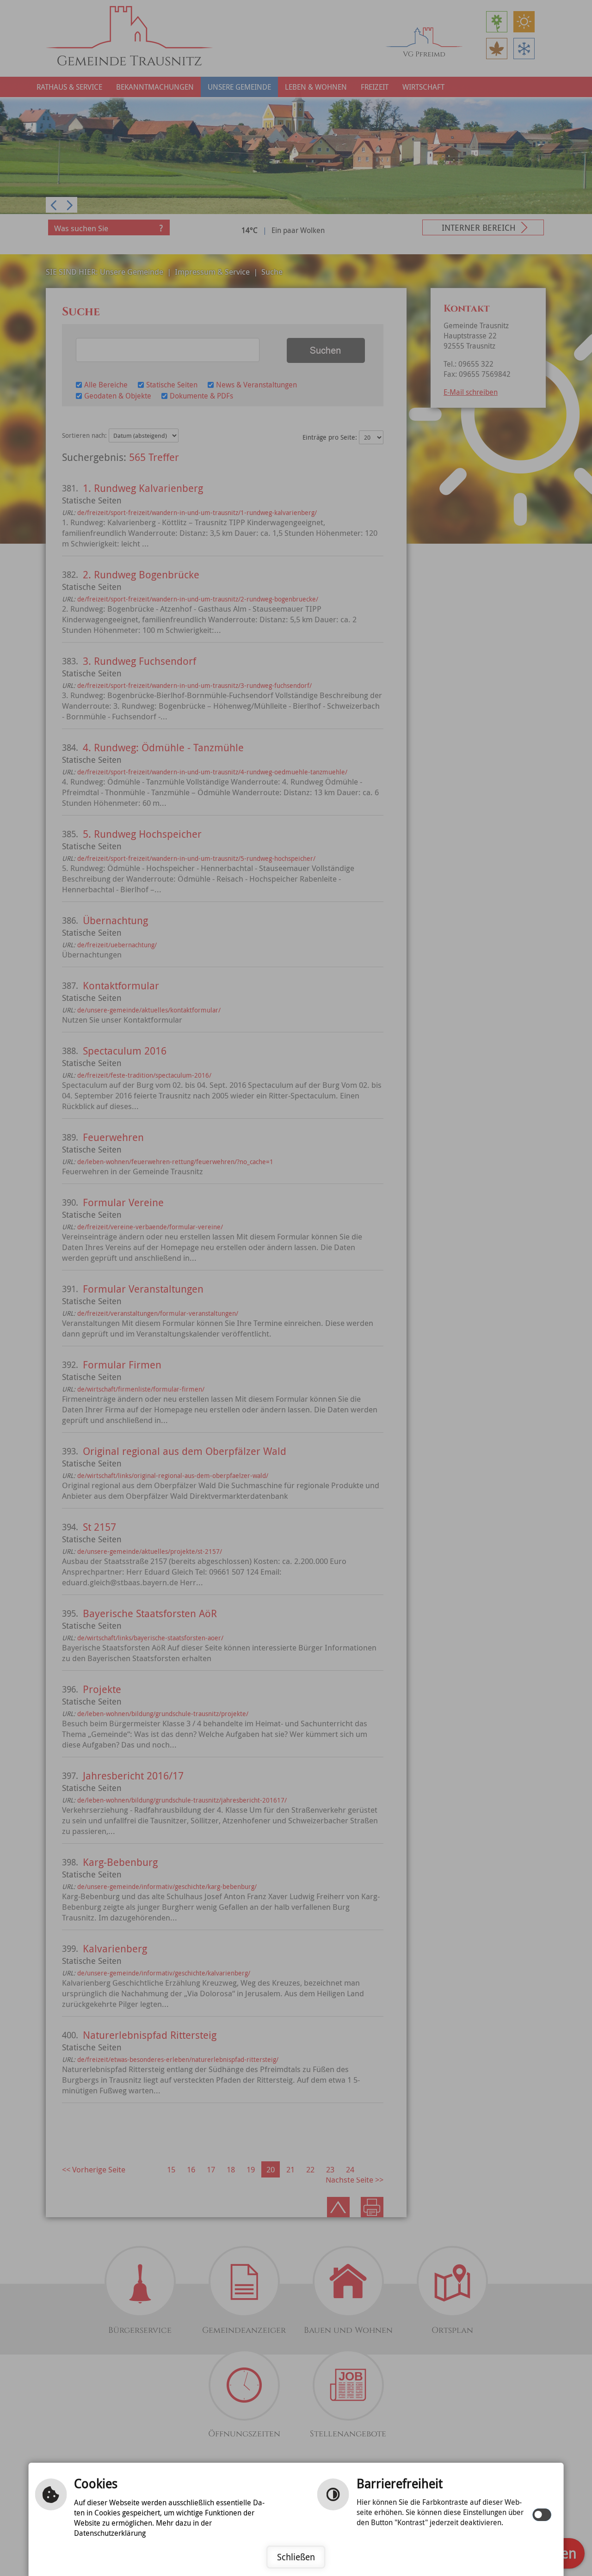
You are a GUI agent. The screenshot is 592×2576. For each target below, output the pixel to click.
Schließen (296, 2557)
